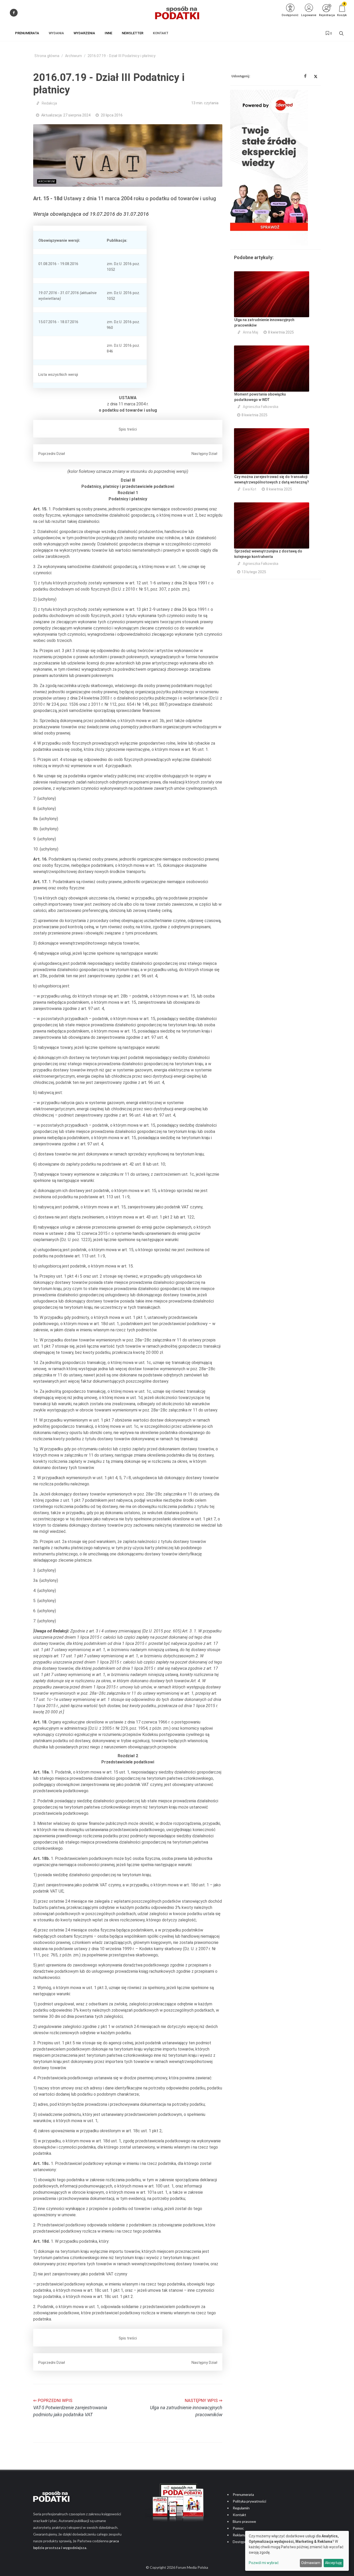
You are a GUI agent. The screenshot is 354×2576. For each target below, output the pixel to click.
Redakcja (49, 103)
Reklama (239, 2535)
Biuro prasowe (244, 2521)
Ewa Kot (250, 489)
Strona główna (47, 56)
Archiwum (73, 56)
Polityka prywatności (249, 2501)
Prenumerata (243, 2494)
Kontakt (239, 2515)
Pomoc (238, 2528)
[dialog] (297, 2551)
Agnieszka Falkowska (261, 407)
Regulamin (241, 2508)
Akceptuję (333, 2563)
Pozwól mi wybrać (264, 2563)
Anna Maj (250, 332)
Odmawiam (311, 2563)
